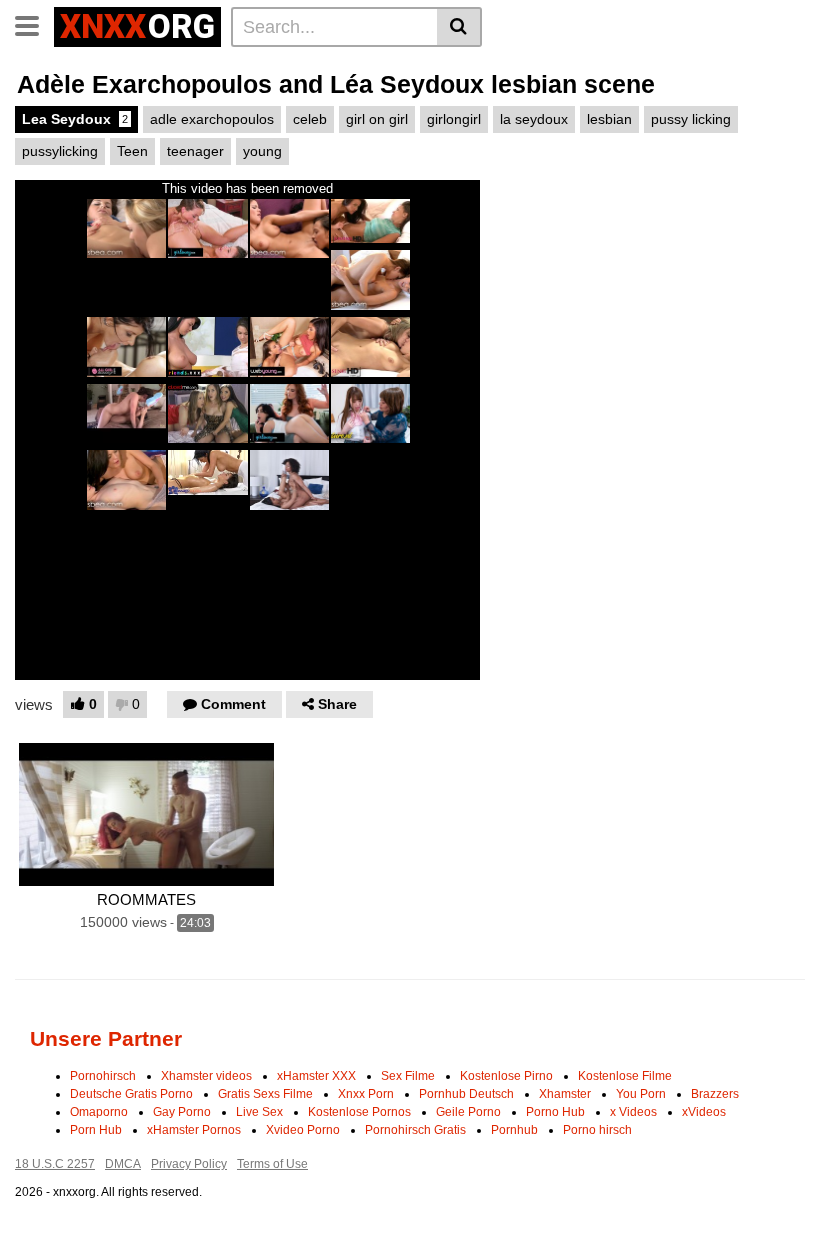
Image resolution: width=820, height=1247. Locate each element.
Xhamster (565, 1094)
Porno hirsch (597, 1130)
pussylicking (60, 151)
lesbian (609, 119)
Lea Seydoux (75, 119)
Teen (132, 151)
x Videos (633, 1112)
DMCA (123, 1164)
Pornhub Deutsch (466, 1094)
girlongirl (454, 119)
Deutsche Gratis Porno (131, 1094)
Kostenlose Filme (625, 1076)
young (262, 151)
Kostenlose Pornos (359, 1112)
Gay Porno (182, 1112)
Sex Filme (408, 1076)
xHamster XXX (316, 1076)
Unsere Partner (106, 1038)
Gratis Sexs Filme (265, 1094)
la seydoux (534, 119)
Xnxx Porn (366, 1094)
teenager (195, 151)
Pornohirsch (103, 1076)
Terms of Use (272, 1164)
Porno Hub (555, 1112)
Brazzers (715, 1094)
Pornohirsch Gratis (415, 1130)
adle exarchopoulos (212, 119)
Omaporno (99, 1112)
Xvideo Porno (303, 1130)
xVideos (704, 1112)
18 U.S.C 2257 (55, 1164)
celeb (310, 119)
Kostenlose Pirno (506, 1076)
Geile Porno (468, 1112)
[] (459, 27)
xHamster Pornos (194, 1130)
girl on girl (377, 119)
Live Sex (259, 1112)
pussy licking (691, 119)
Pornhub (514, 1130)
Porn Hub (96, 1130)
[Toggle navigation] (34, 24)
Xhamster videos (206, 1076)
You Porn (641, 1094)
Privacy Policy (189, 1164)
